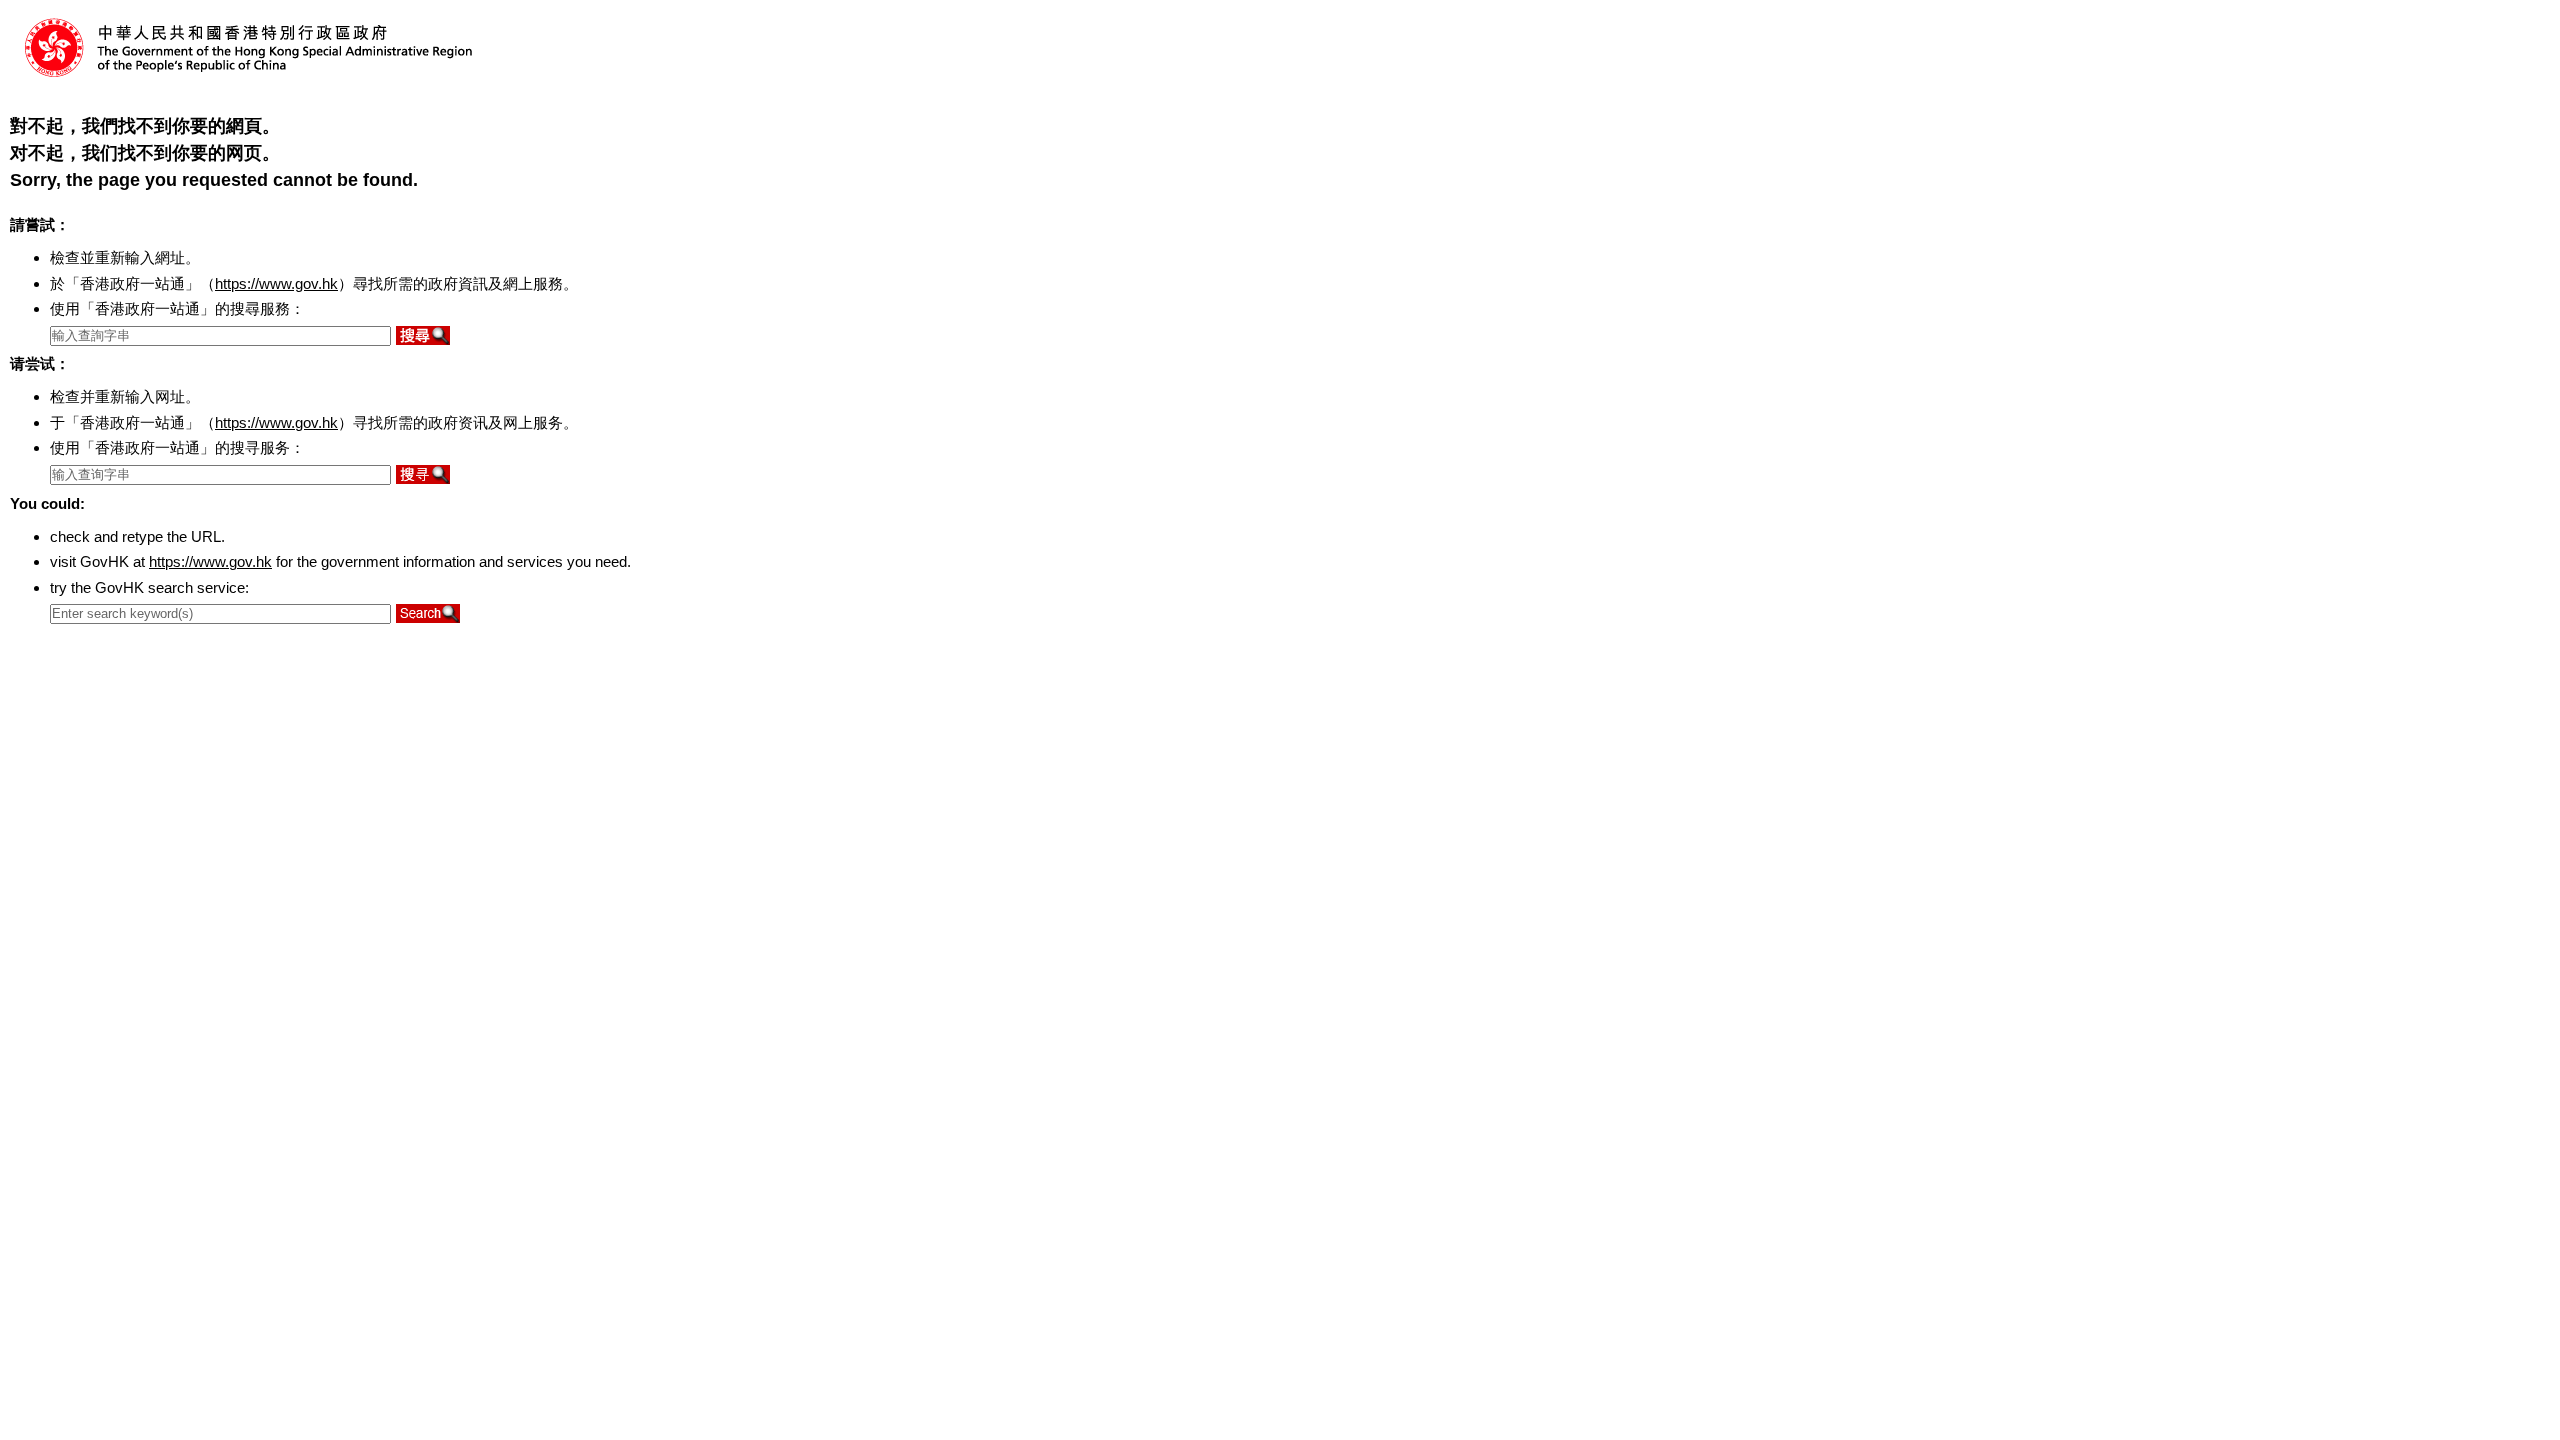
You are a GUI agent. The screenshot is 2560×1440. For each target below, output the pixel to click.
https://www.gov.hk (276, 283)
